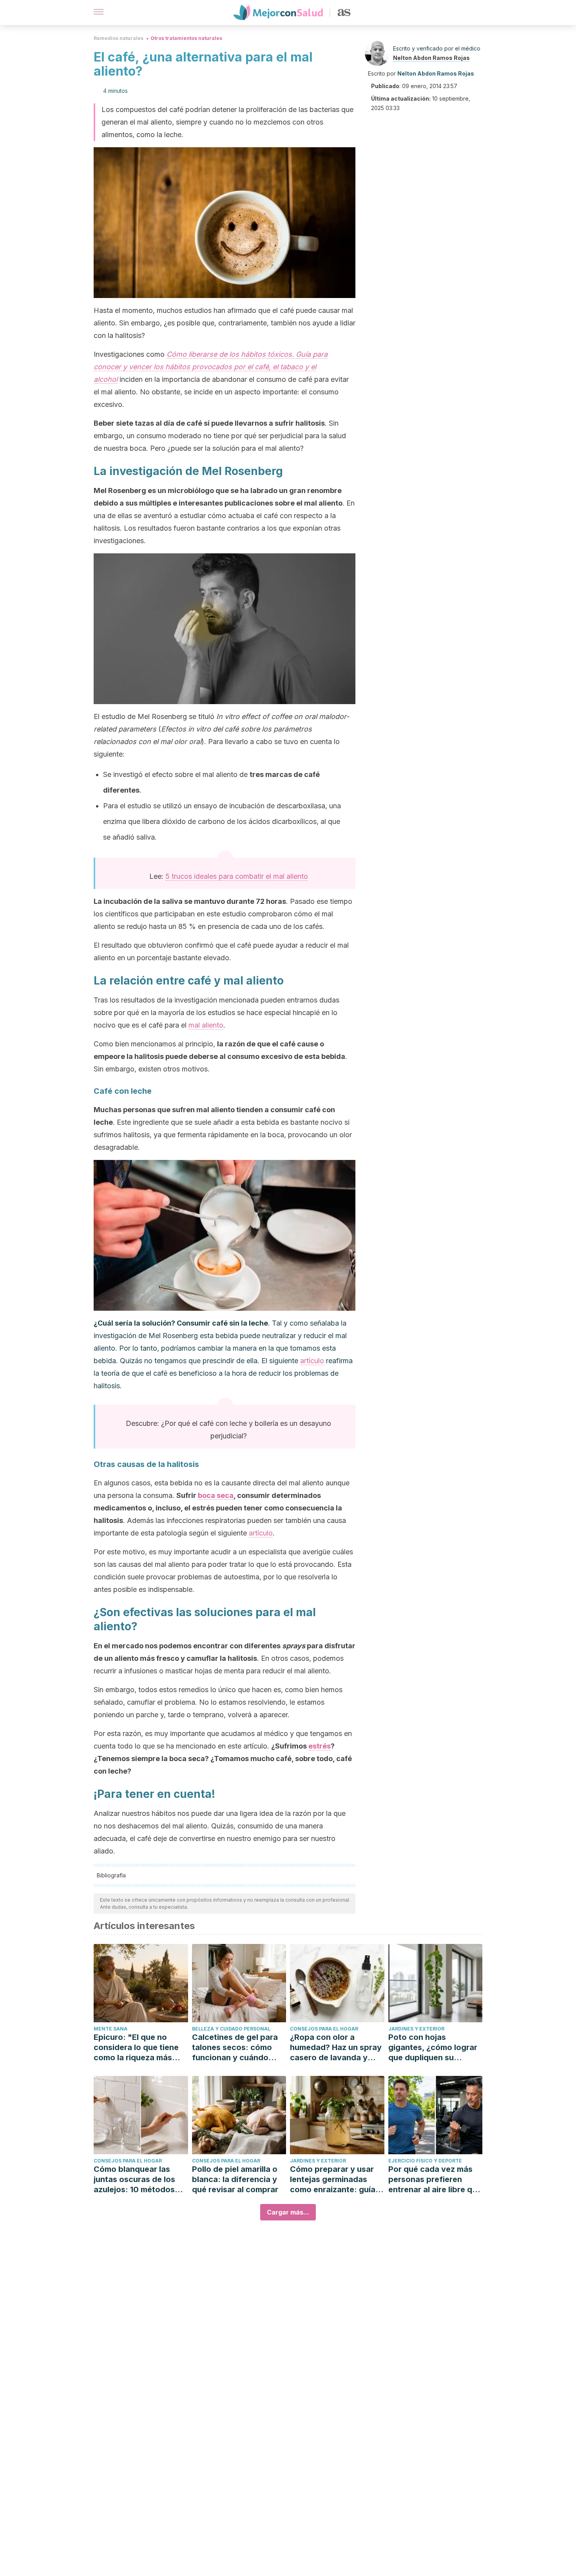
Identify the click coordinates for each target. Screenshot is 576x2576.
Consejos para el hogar (324, 2029)
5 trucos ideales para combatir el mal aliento (237, 876)
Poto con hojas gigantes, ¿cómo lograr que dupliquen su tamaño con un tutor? (433, 2048)
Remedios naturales (119, 38)
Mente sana (110, 2029)
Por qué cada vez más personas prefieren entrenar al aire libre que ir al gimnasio (435, 2179)
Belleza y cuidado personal (231, 2029)
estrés (320, 1746)
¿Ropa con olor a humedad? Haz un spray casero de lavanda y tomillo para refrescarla (336, 2048)
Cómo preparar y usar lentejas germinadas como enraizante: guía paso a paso (333, 2179)
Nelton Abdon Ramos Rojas (431, 58)
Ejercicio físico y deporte (425, 2161)
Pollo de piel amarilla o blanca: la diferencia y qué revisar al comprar (235, 2179)
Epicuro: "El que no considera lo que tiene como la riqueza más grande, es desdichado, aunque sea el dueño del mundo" (140, 2048)
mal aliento (206, 1025)
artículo (312, 1361)
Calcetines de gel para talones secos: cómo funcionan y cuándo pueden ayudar (235, 2048)
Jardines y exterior (416, 2029)
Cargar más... (288, 2212)
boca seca (216, 1495)
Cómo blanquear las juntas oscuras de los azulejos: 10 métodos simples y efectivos (134, 2179)
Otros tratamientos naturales (186, 38)
